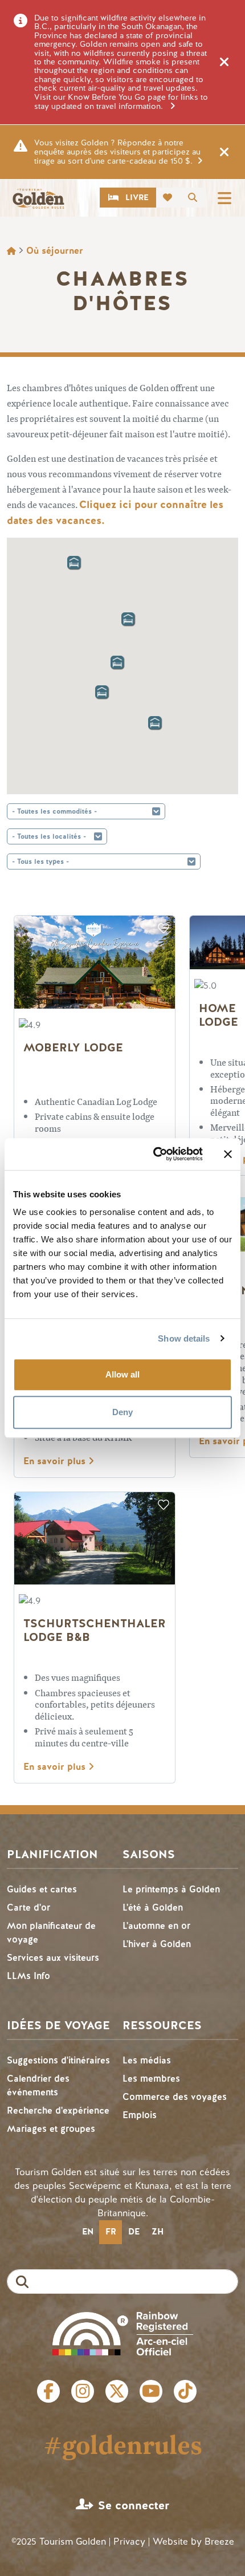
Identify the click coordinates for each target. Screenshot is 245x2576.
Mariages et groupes (51, 2129)
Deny (122, 1412)
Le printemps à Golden (171, 1889)
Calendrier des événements (38, 2085)
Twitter (117, 2391)
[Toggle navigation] (224, 198)
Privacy (129, 2542)
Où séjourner (55, 251)
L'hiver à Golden (157, 1944)
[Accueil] (38, 199)
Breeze (219, 2542)
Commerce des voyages (175, 2097)
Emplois (140, 2115)
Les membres (151, 2079)
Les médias (147, 2060)
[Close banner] (228, 1154)
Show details (184, 1338)
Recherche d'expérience (58, 2110)
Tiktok (185, 2391)
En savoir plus (56, 1461)
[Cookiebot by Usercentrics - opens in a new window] (154, 1154)
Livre (137, 198)
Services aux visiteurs (53, 1958)
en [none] (88, 2232)
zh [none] (158, 2232)
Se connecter (134, 2506)
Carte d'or (28, 1907)
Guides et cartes (42, 1889)
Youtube (151, 2391)
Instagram (83, 2391)
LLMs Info (28, 1976)
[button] (113, 658)
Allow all (122, 1374)
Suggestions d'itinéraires (58, 2060)
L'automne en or (156, 1926)
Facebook (48, 2391)
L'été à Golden (153, 1907)
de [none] (134, 2232)
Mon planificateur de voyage (51, 1933)
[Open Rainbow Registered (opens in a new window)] (123, 2332)
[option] (87, 2232)
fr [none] (111, 2232)
